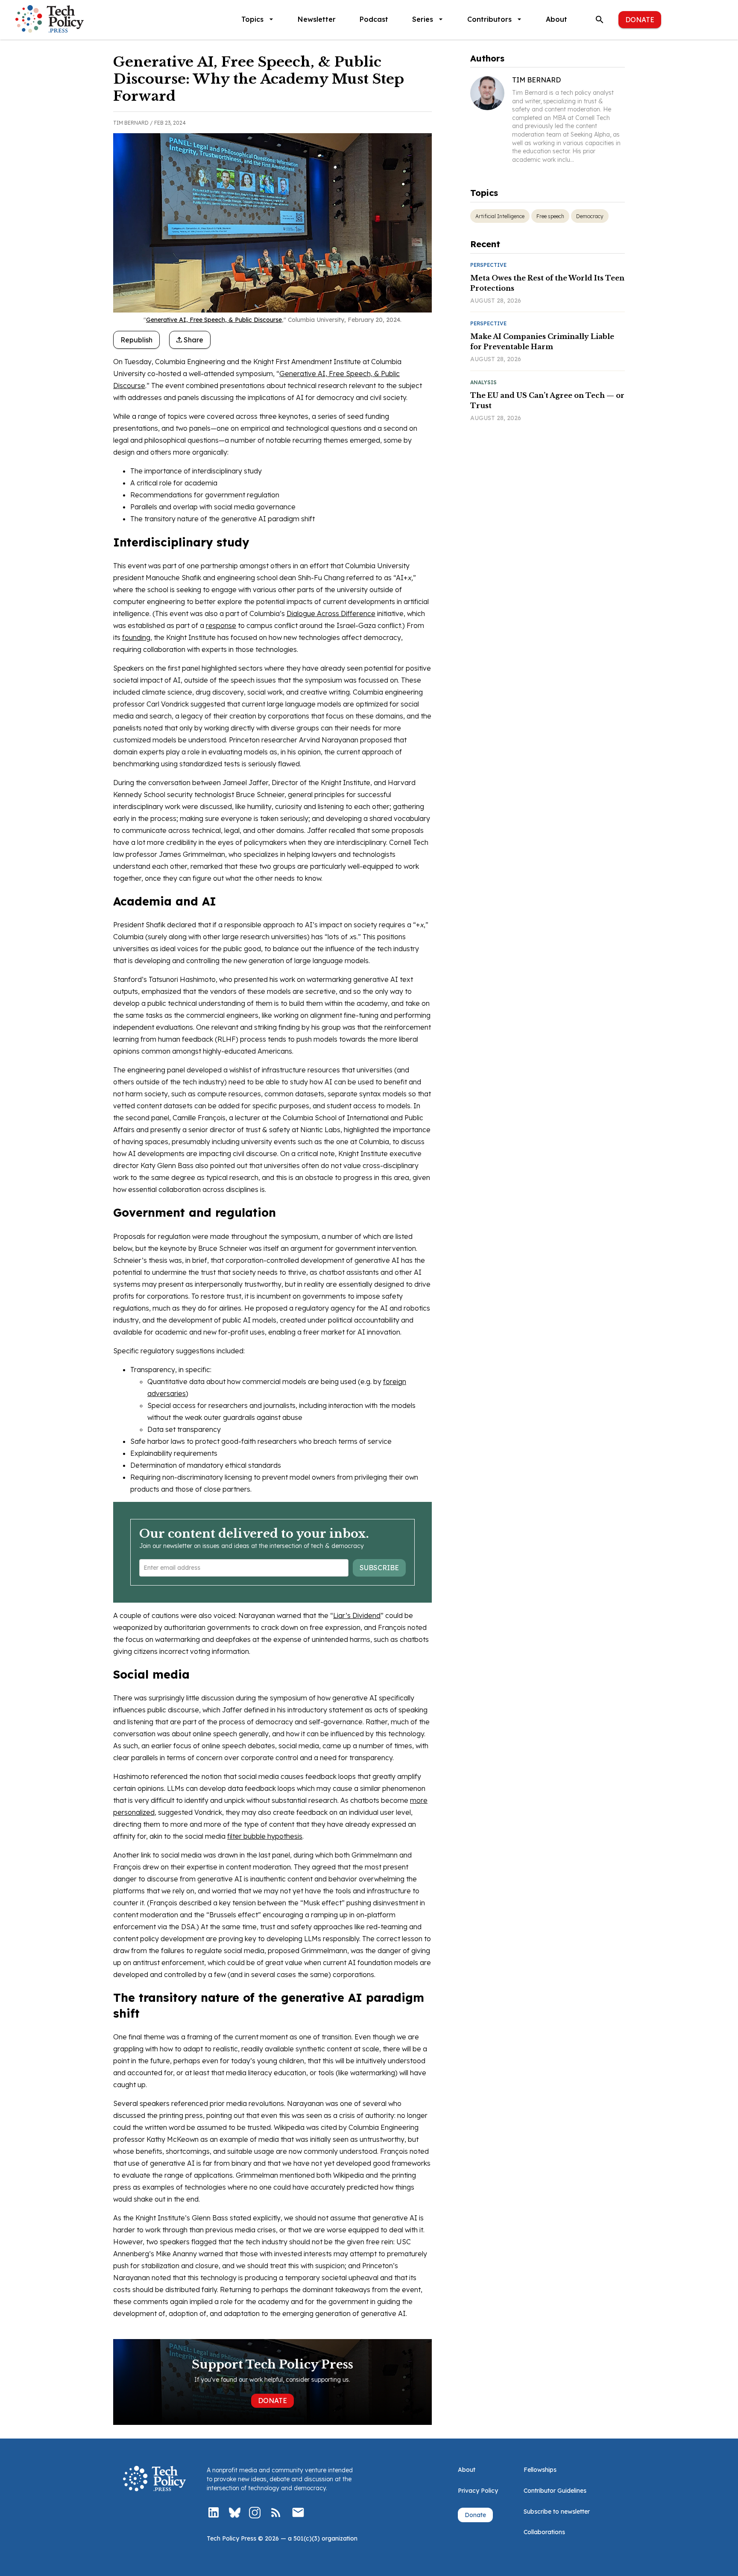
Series (423, 19)
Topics (252, 19)
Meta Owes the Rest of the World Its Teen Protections (547, 283)
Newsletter (317, 19)
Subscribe (379, 1568)
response (221, 625)
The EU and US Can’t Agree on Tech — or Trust (547, 400)
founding (136, 637)
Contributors (489, 19)
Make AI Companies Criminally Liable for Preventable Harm (542, 342)
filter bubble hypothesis (265, 1836)
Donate (640, 20)
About (556, 19)
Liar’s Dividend (357, 1615)
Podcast (374, 19)
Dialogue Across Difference (331, 613)
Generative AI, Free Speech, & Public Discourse (214, 320)
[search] (600, 20)
